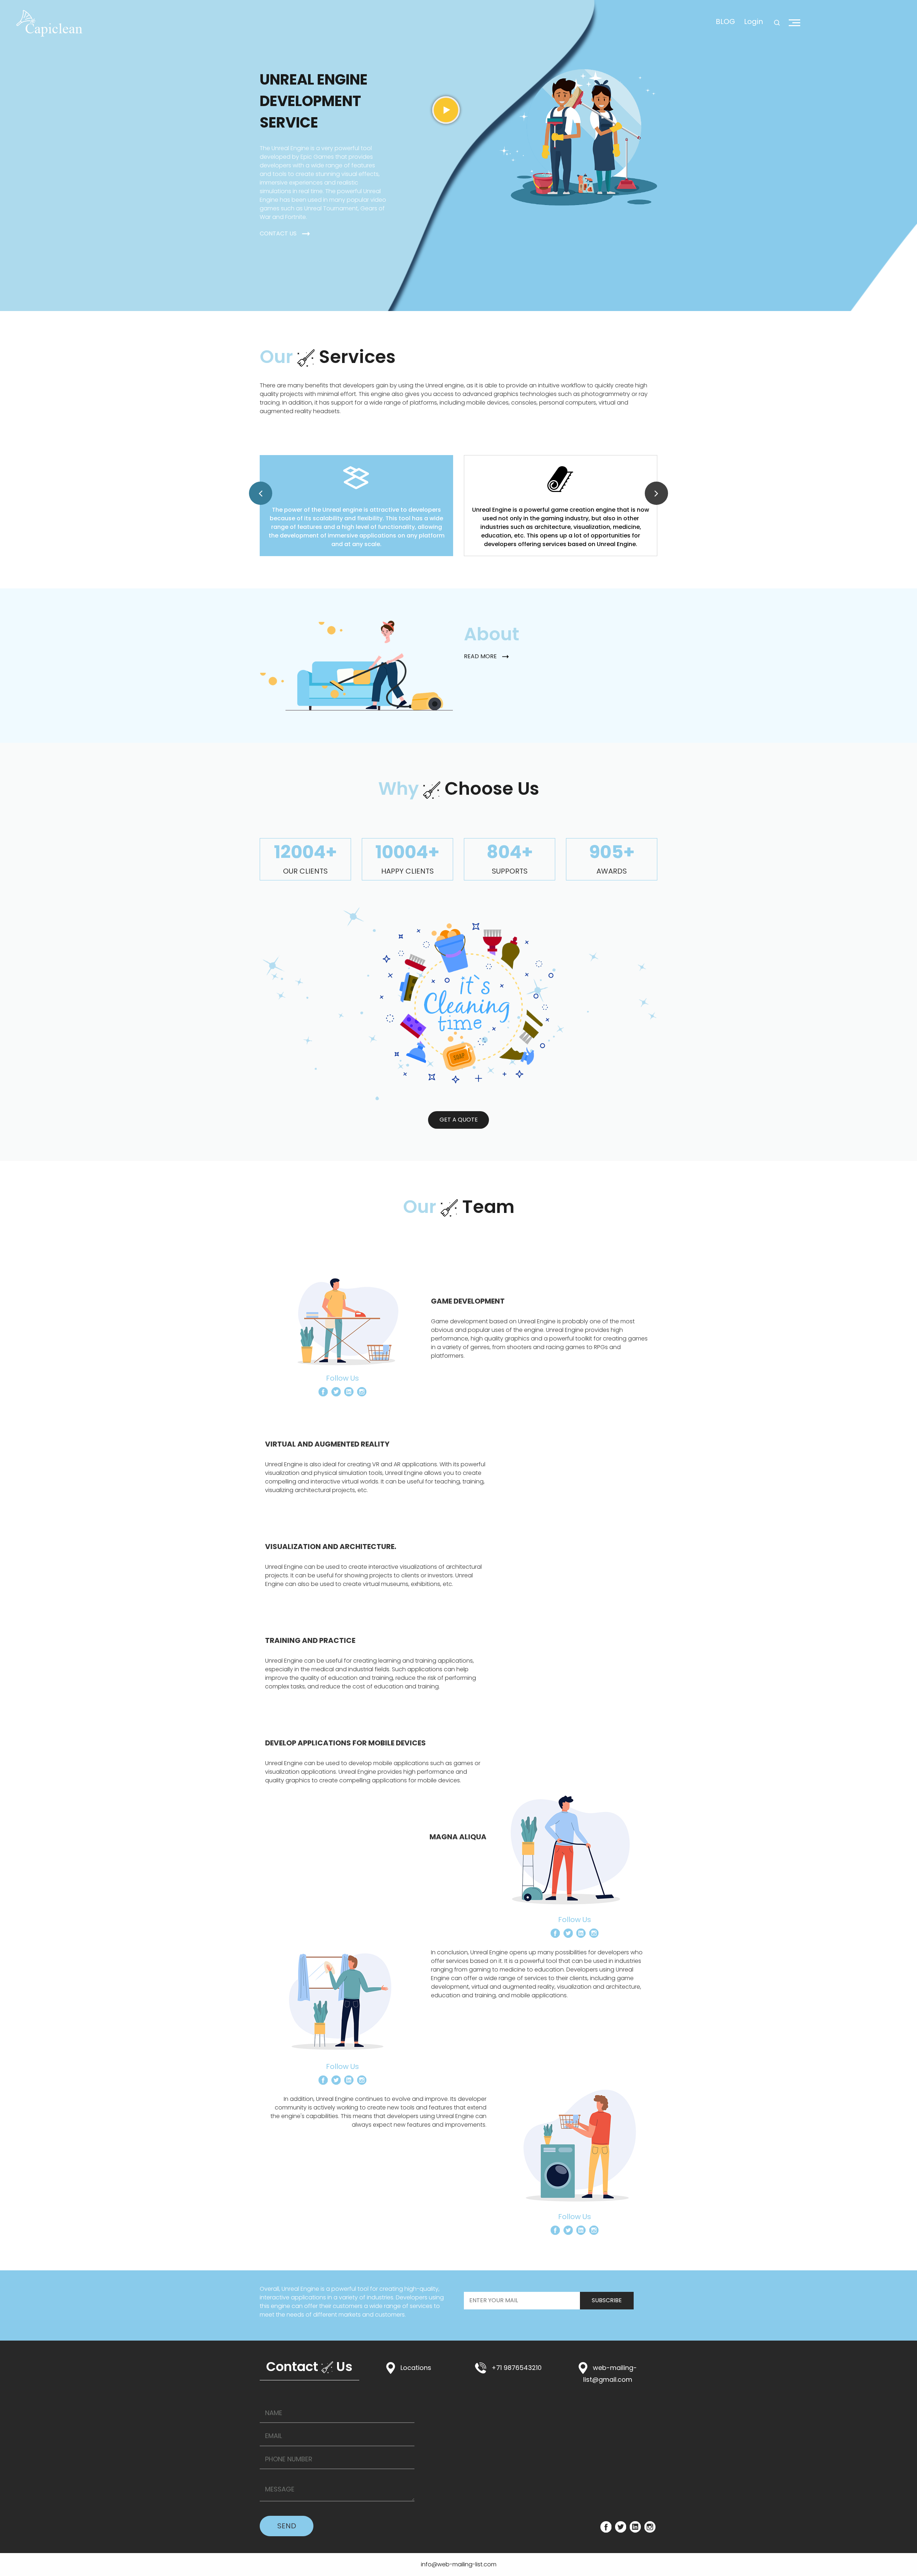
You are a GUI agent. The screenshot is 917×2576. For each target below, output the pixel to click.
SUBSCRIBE (607, 2300)
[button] (261, 493)
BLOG (725, 21)
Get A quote (459, 1120)
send (287, 2526)
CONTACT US (278, 233)
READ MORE (480, 656)
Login (753, 21)
